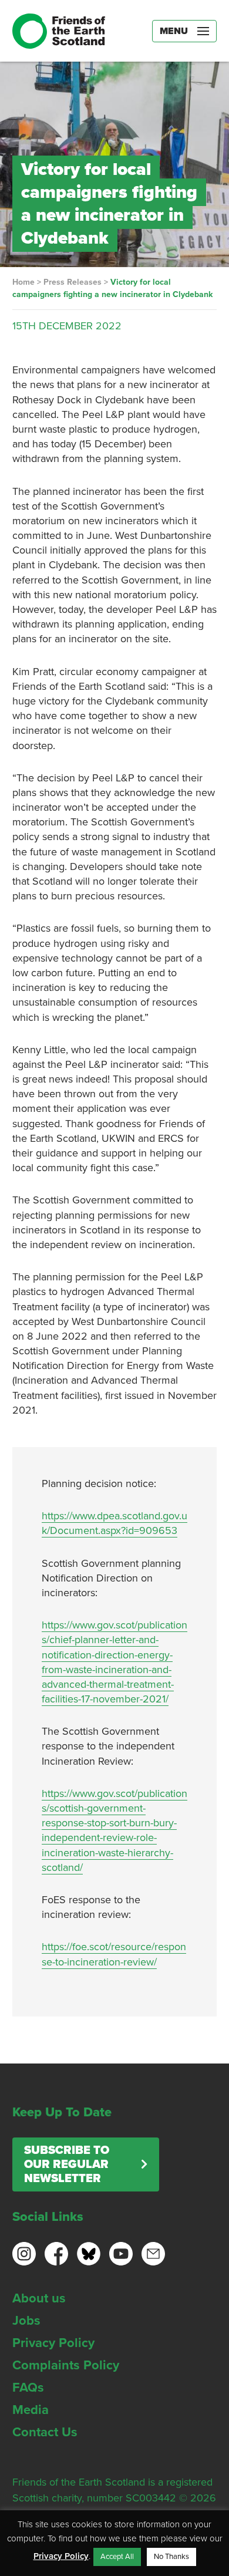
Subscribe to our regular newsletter (67, 2164)
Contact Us (45, 2432)
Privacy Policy (53, 2343)
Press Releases (73, 282)
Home (23, 282)
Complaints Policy (66, 2365)
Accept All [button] (117, 2557)
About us (39, 2298)
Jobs (26, 2321)
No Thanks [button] (171, 2557)
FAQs (28, 2388)
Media (31, 2410)
